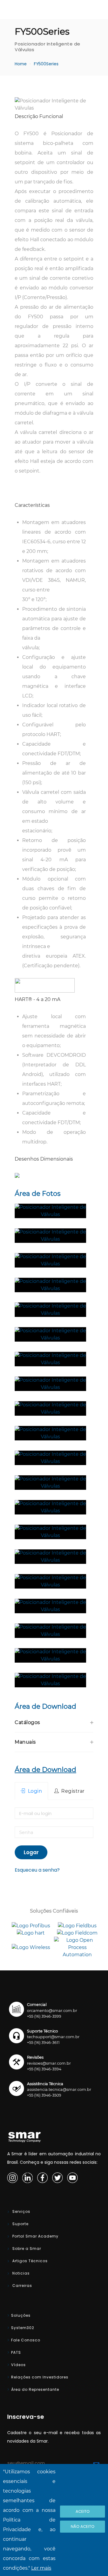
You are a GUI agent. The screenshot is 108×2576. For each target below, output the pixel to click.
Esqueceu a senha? (37, 1870)
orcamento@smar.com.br (52, 2011)
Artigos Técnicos (29, 2261)
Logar (31, 1852)
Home (21, 64)
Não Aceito (83, 2526)
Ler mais (41, 2568)
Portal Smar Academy (35, 2236)
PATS (16, 2352)
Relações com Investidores (40, 2377)
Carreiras (22, 2286)
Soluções (21, 2315)
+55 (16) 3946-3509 (44, 2095)
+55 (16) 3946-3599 (44, 2016)
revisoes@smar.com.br (49, 2063)
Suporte (20, 2224)
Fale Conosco (26, 2340)
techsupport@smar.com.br (53, 2037)
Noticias (20, 2273)
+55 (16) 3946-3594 (44, 2069)
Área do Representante (35, 2389)
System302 (23, 2328)
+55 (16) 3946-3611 (43, 2043)
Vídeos (18, 2365)
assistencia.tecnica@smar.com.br (59, 2089)
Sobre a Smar (26, 2249)
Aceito (83, 2511)
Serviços (21, 2211)
